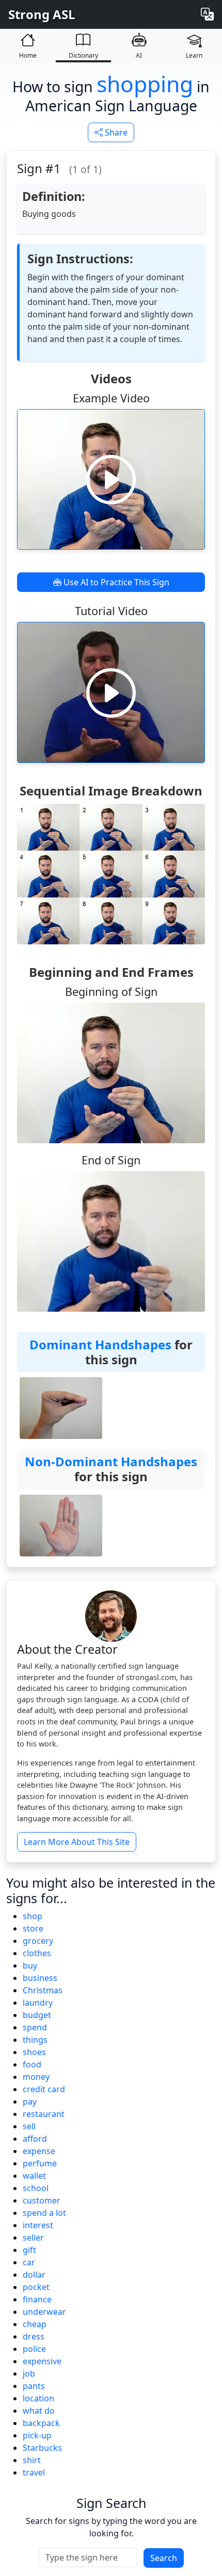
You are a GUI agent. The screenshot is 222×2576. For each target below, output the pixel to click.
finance (37, 2299)
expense (39, 2151)
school (36, 2188)
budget (37, 2015)
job (29, 2374)
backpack (41, 2423)
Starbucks (42, 2448)
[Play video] (111, 479)
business (40, 1978)
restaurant (44, 2114)
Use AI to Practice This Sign (115, 582)
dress (34, 2336)
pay (30, 2102)
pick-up (37, 2435)
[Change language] (207, 14)
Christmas (43, 1990)
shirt (32, 2460)
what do (39, 2411)
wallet (34, 2176)
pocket (36, 2287)
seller (33, 2238)
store (33, 1928)
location (38, 2398)
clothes (37, 1953)
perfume (40, 2163)
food (32, 2064)
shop (33, 1916)
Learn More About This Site (77, 1842)
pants (34, 2386)
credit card (44, 2089)
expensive (42, 2361)
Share (115, 132)
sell (29, 2126)
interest (38, 2225)
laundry (38, 2003)
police (34, 2349)
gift (29, 2250)
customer (42, 2200)
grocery (38, 1941)
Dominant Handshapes (100, 1344)
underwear (44, 2312)
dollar (34, 2275)
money (36, 2077)
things (35, 2040)
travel (34, 2472)
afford (35, 2139)
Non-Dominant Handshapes (111, 1461)
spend (35, 2027)
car (29, 2262)
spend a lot (44, 2213)
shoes (34, 2052)
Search (164, 2558)
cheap (35, 2324)
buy (30, 1965)
